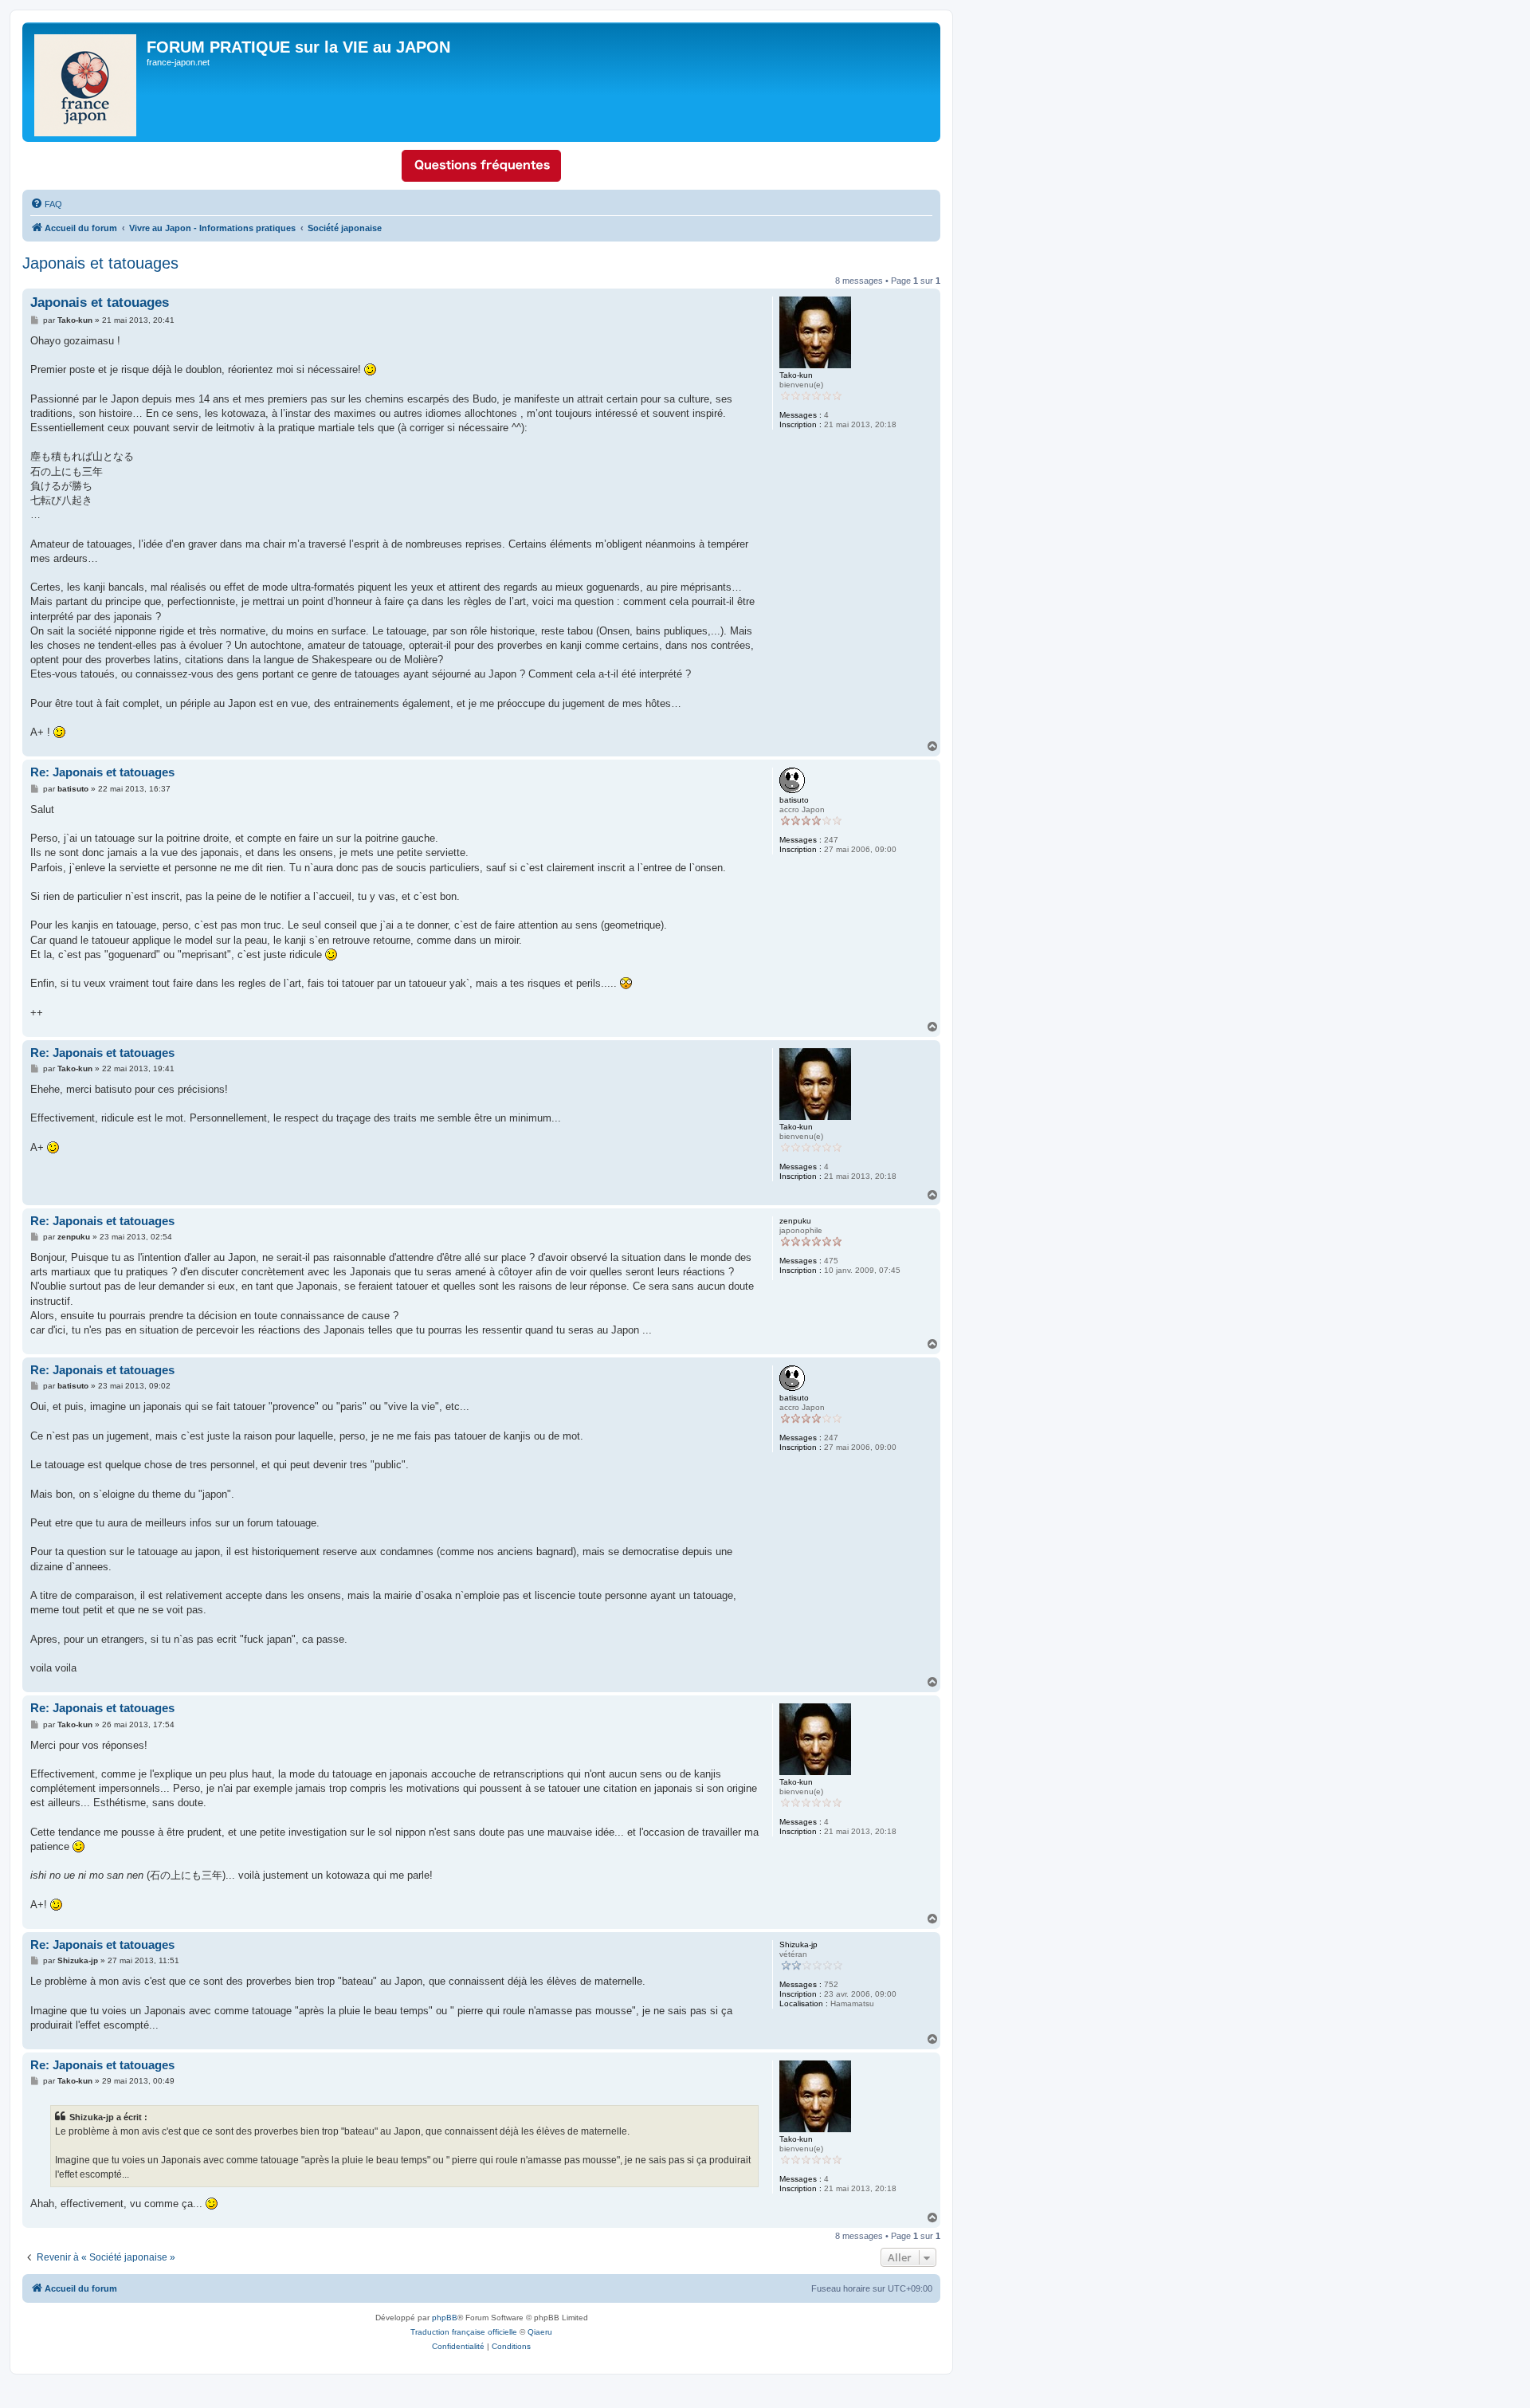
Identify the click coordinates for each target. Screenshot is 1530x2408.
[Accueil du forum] (86, 82)
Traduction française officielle (464, 2332)
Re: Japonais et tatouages (102, 772)
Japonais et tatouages (100, 263)
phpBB (445, 2318)
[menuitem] (46, 204)
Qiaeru (540, 2332)
